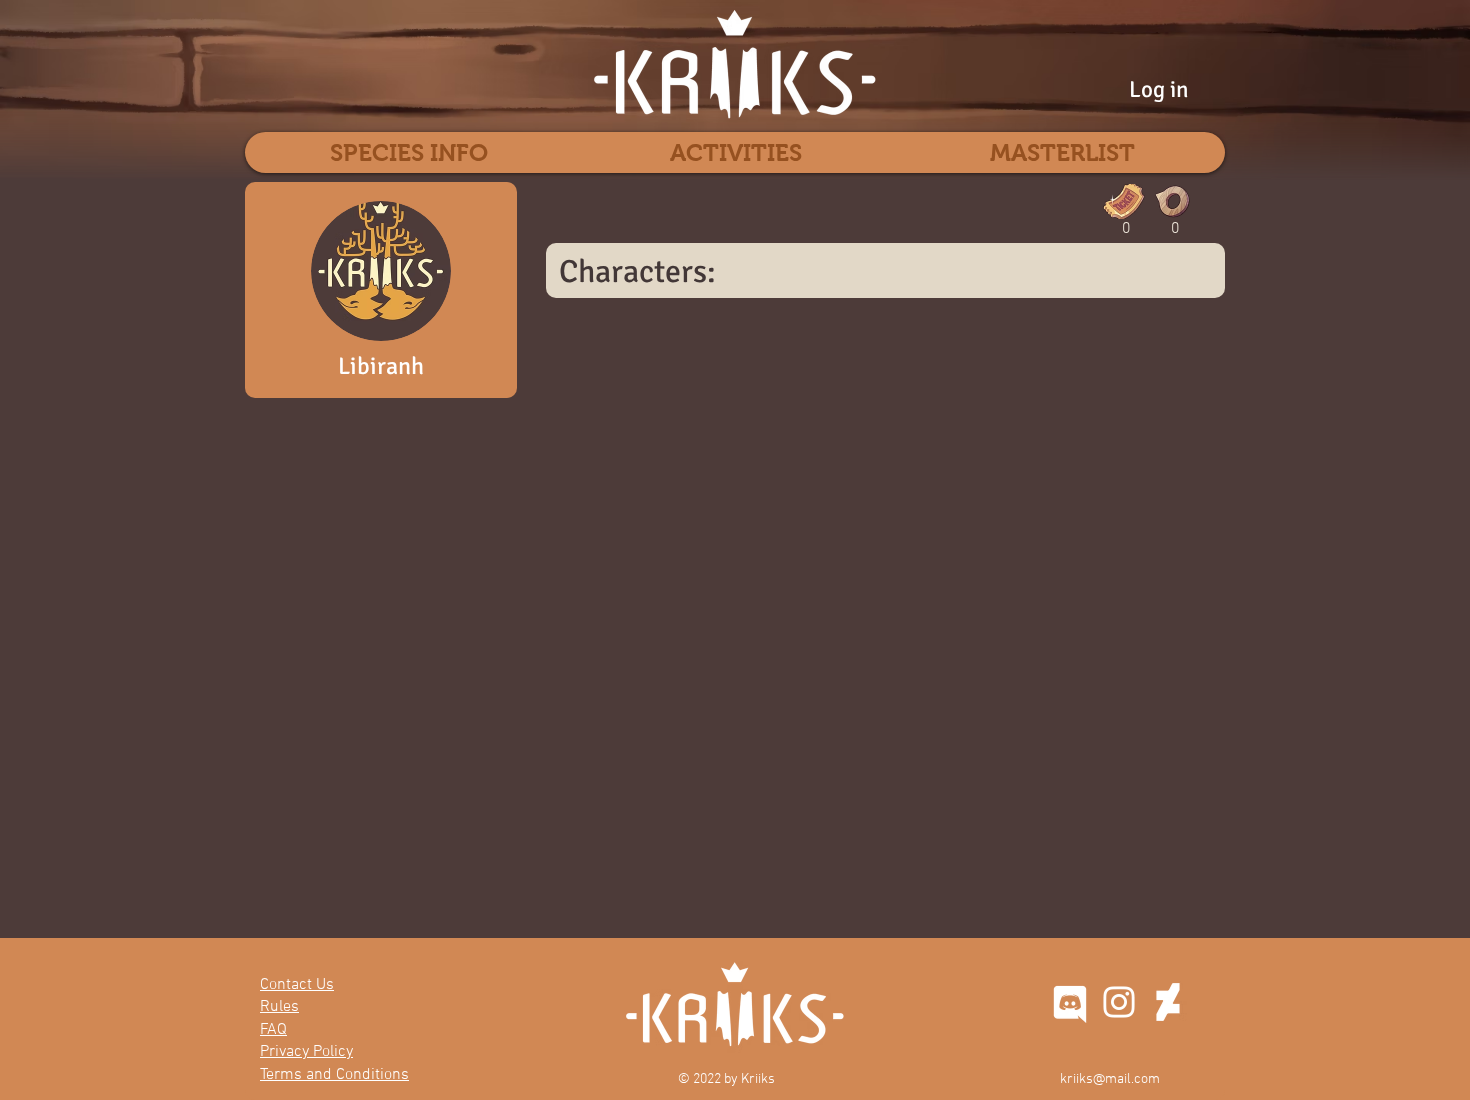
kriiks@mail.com (1110, 1079)
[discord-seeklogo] (1070, 1002)
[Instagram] (1119, 1002)
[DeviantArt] (1168, 1002)
